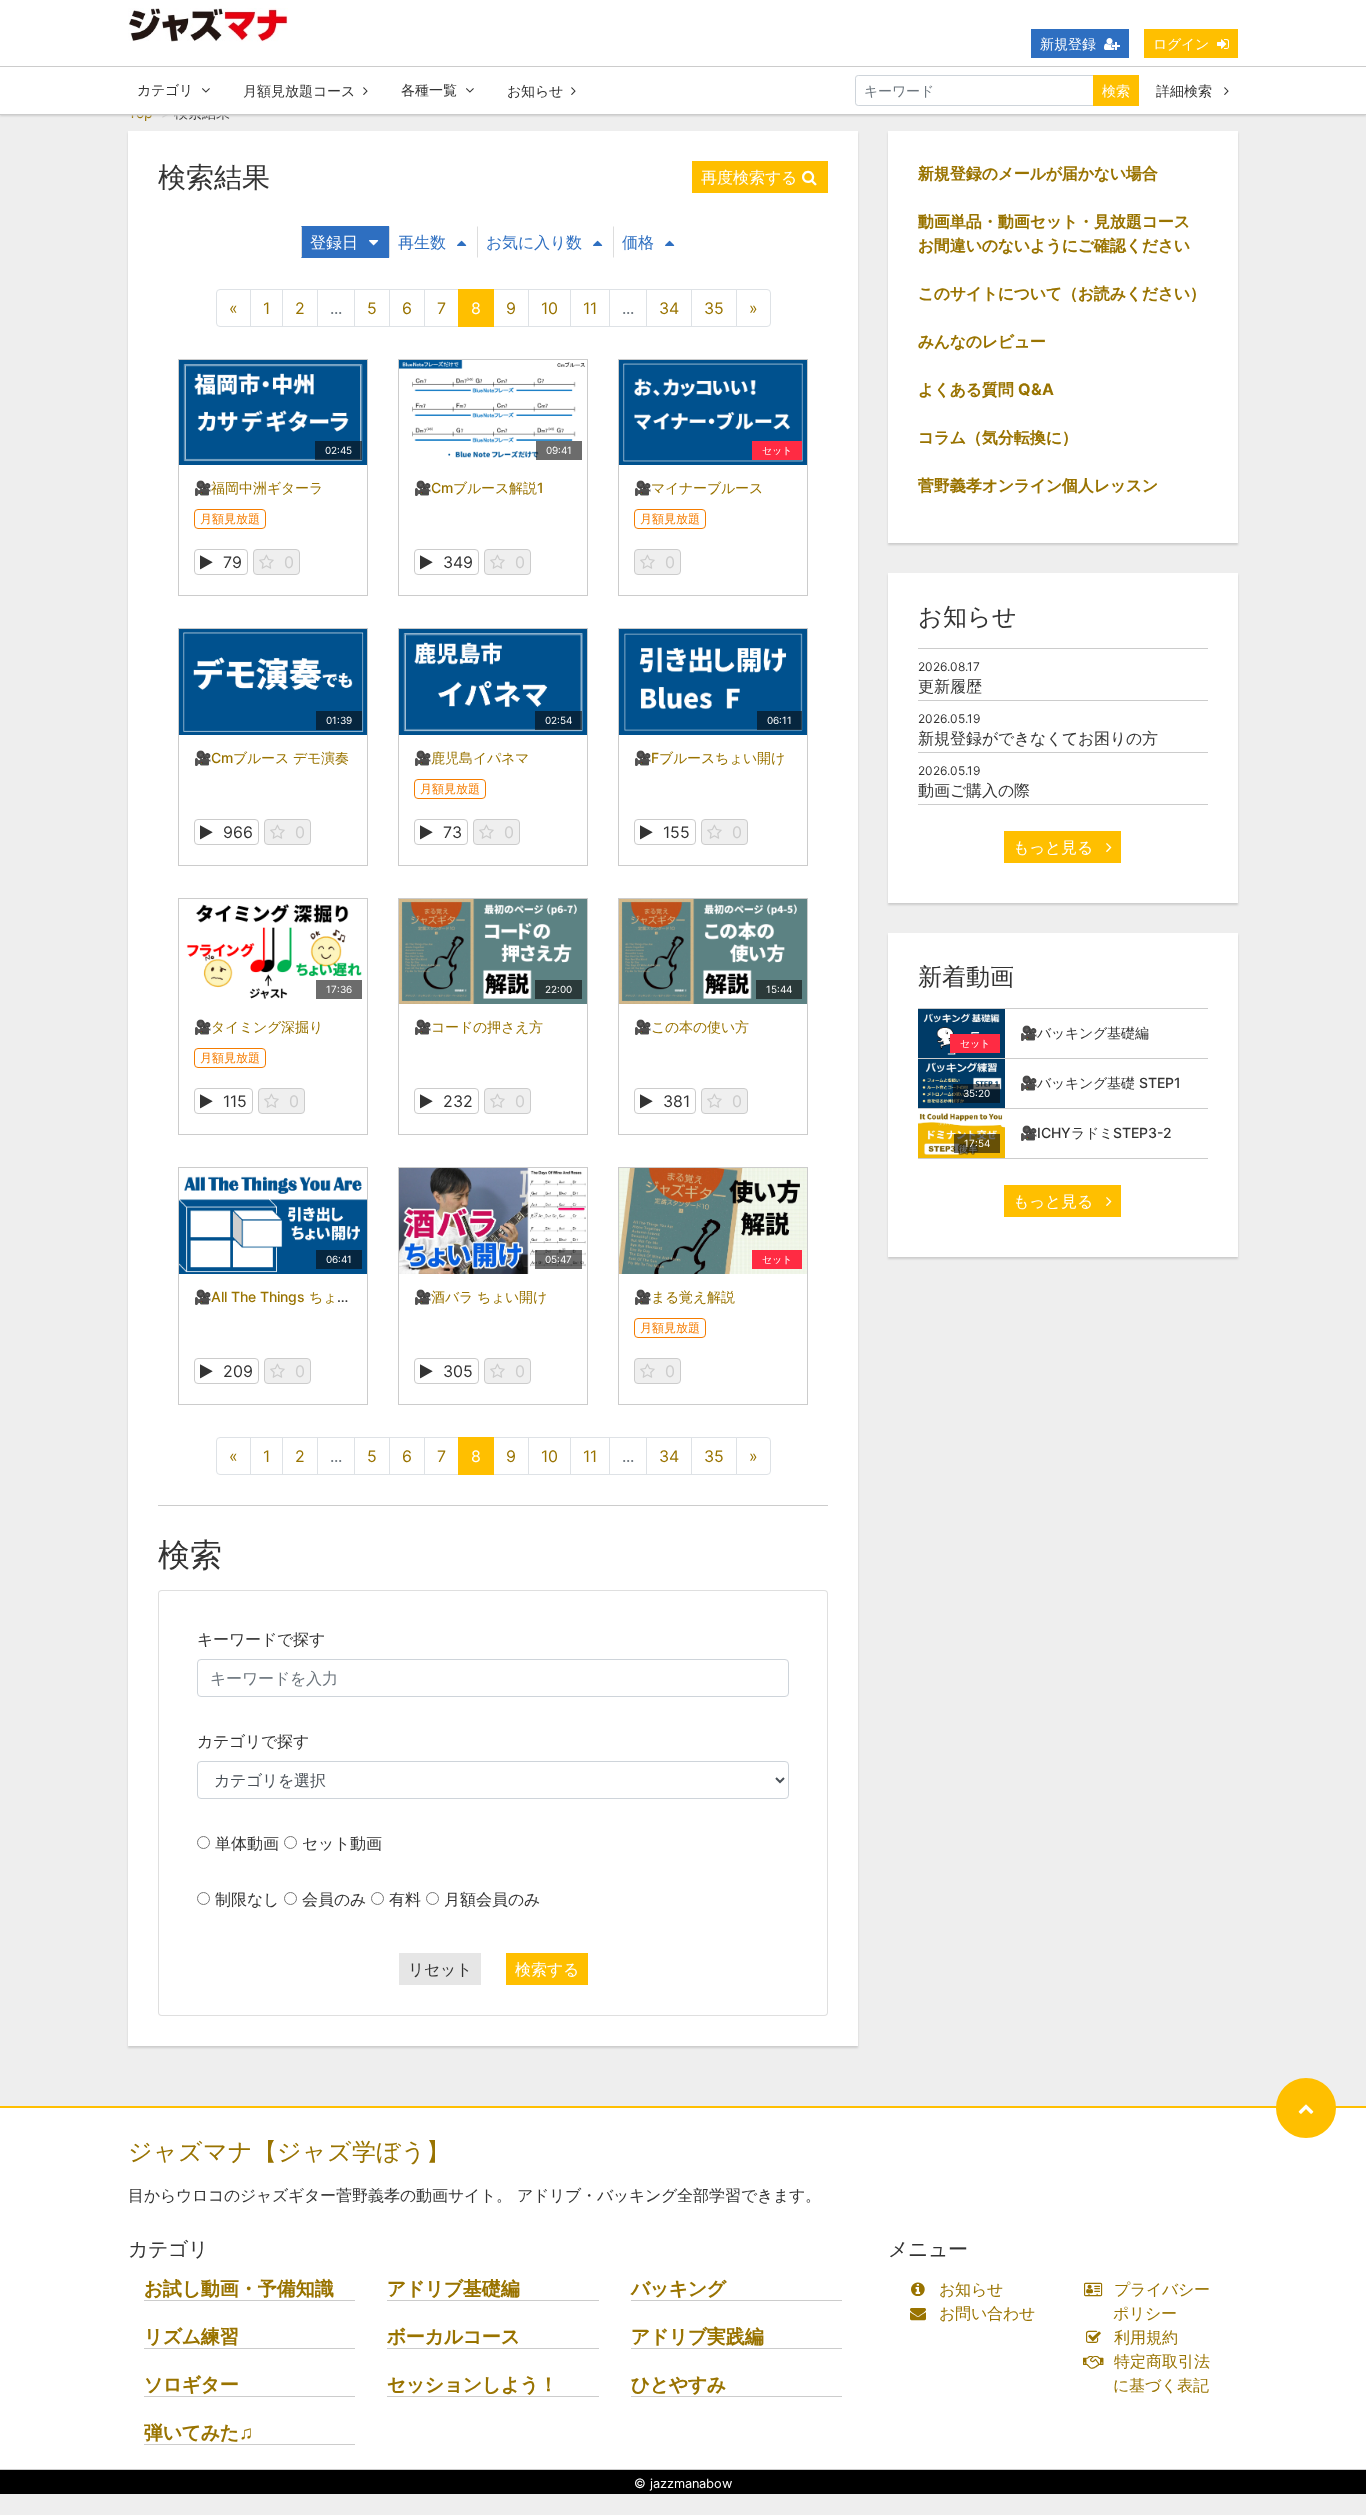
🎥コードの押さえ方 (478, 1026)
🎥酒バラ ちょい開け (480, 1296)
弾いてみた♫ (198, 2432)
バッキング (678, 2288)
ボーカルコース (453, 2336)
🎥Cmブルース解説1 (479, 487)
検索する (547, 1969)
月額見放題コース (299, 90)
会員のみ (334, 1899)
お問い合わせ (987, 2313)
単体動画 (247, 1843)
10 (549, 308)
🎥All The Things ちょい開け (286, 1296)
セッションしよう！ (472, 2384)
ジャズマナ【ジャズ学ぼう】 (289, 2151)
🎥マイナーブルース (698, 487)
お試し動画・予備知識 (239, 2288)
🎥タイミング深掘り (258, 1026)
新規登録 (1068, 43)
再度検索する (749, 177)
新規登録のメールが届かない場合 (1038, 173)
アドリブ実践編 (697, 2336)
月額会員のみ (492, 1899)
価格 (638, 242)
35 (714, 308)
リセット (440, 1969)
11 (590, 308)
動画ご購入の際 (974, 790)
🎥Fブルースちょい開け (709, 757)
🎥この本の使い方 (691, 1026)
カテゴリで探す (253, 1741)
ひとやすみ (678, 2384)
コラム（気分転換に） (998, 437)
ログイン (1181, 43)
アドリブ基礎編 (453, 2288)
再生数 (422, 242)
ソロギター (191, 2384)
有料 (405, 1899)
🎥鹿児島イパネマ (471, 757)
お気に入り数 (534, 242)
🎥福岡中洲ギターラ (258, 487)
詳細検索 (1186, 90)
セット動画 (342, 1843)
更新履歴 (950, 686)
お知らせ (535, 90)
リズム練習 (191, 2336)
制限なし (247, 1899)
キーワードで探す (261, 1639)
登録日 (334, 242)
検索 (1116, 90)
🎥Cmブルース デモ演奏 (271, 757)
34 (669, 308)
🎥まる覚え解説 (684, 1296)
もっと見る (1055, 847)
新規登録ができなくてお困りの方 (1038, 738)
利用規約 (1146, 2337)
